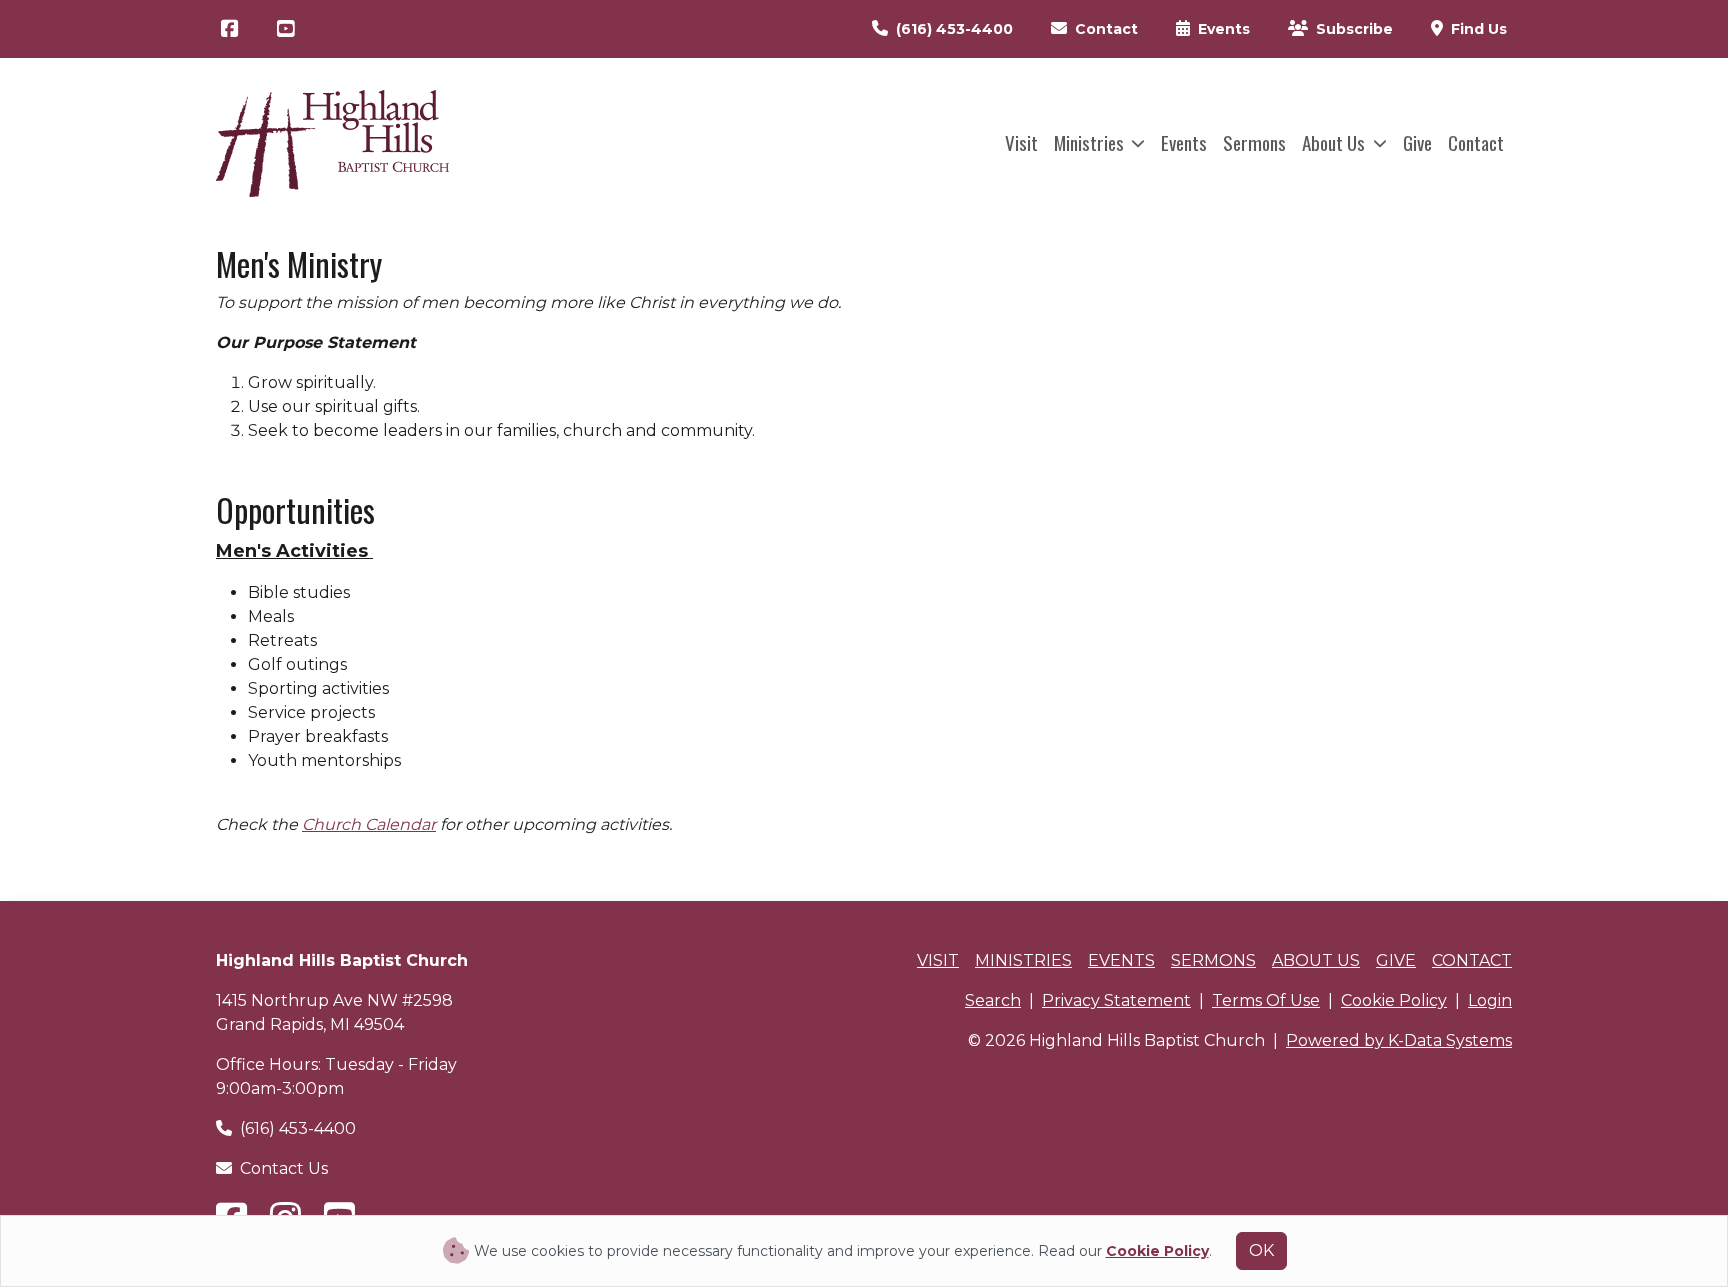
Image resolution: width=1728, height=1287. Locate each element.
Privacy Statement (1116, 1000)
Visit (1021, 142)
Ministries (1091, 142)
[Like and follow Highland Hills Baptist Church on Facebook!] (230, 29)
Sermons (1254, 142)
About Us (1335, 142)
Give (1417, 142)
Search (993, 1000)
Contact (1476, 142)
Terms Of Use (1266, 1000)
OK (1261, 1250)
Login (1490, 1000)
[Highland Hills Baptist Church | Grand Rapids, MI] (332, 143)
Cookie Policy (1394, 1000)
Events (1184, 142)
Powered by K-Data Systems (1399, 1040)
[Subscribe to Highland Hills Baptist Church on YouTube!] (286, 29)
